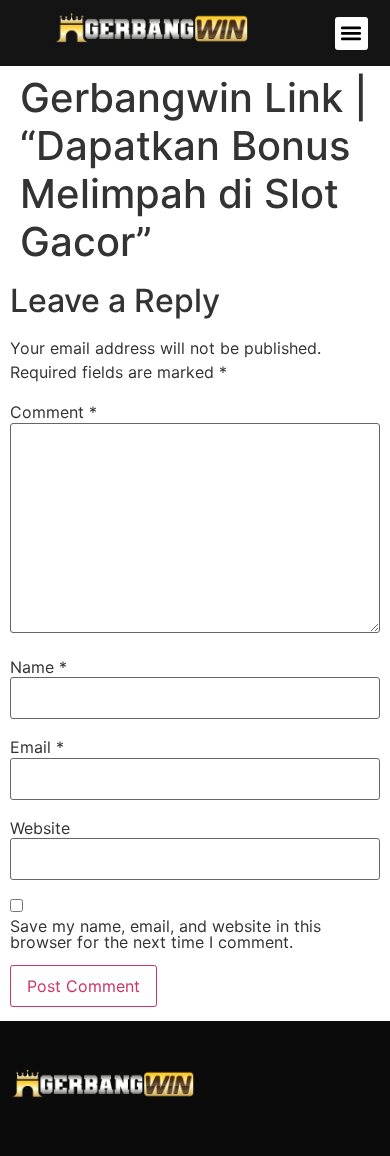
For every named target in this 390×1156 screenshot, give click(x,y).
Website (40, 828)
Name (38, 667)
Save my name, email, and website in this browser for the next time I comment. (165, 934)
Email (37, 747)
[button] (351, 33)
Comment (53, 412)
